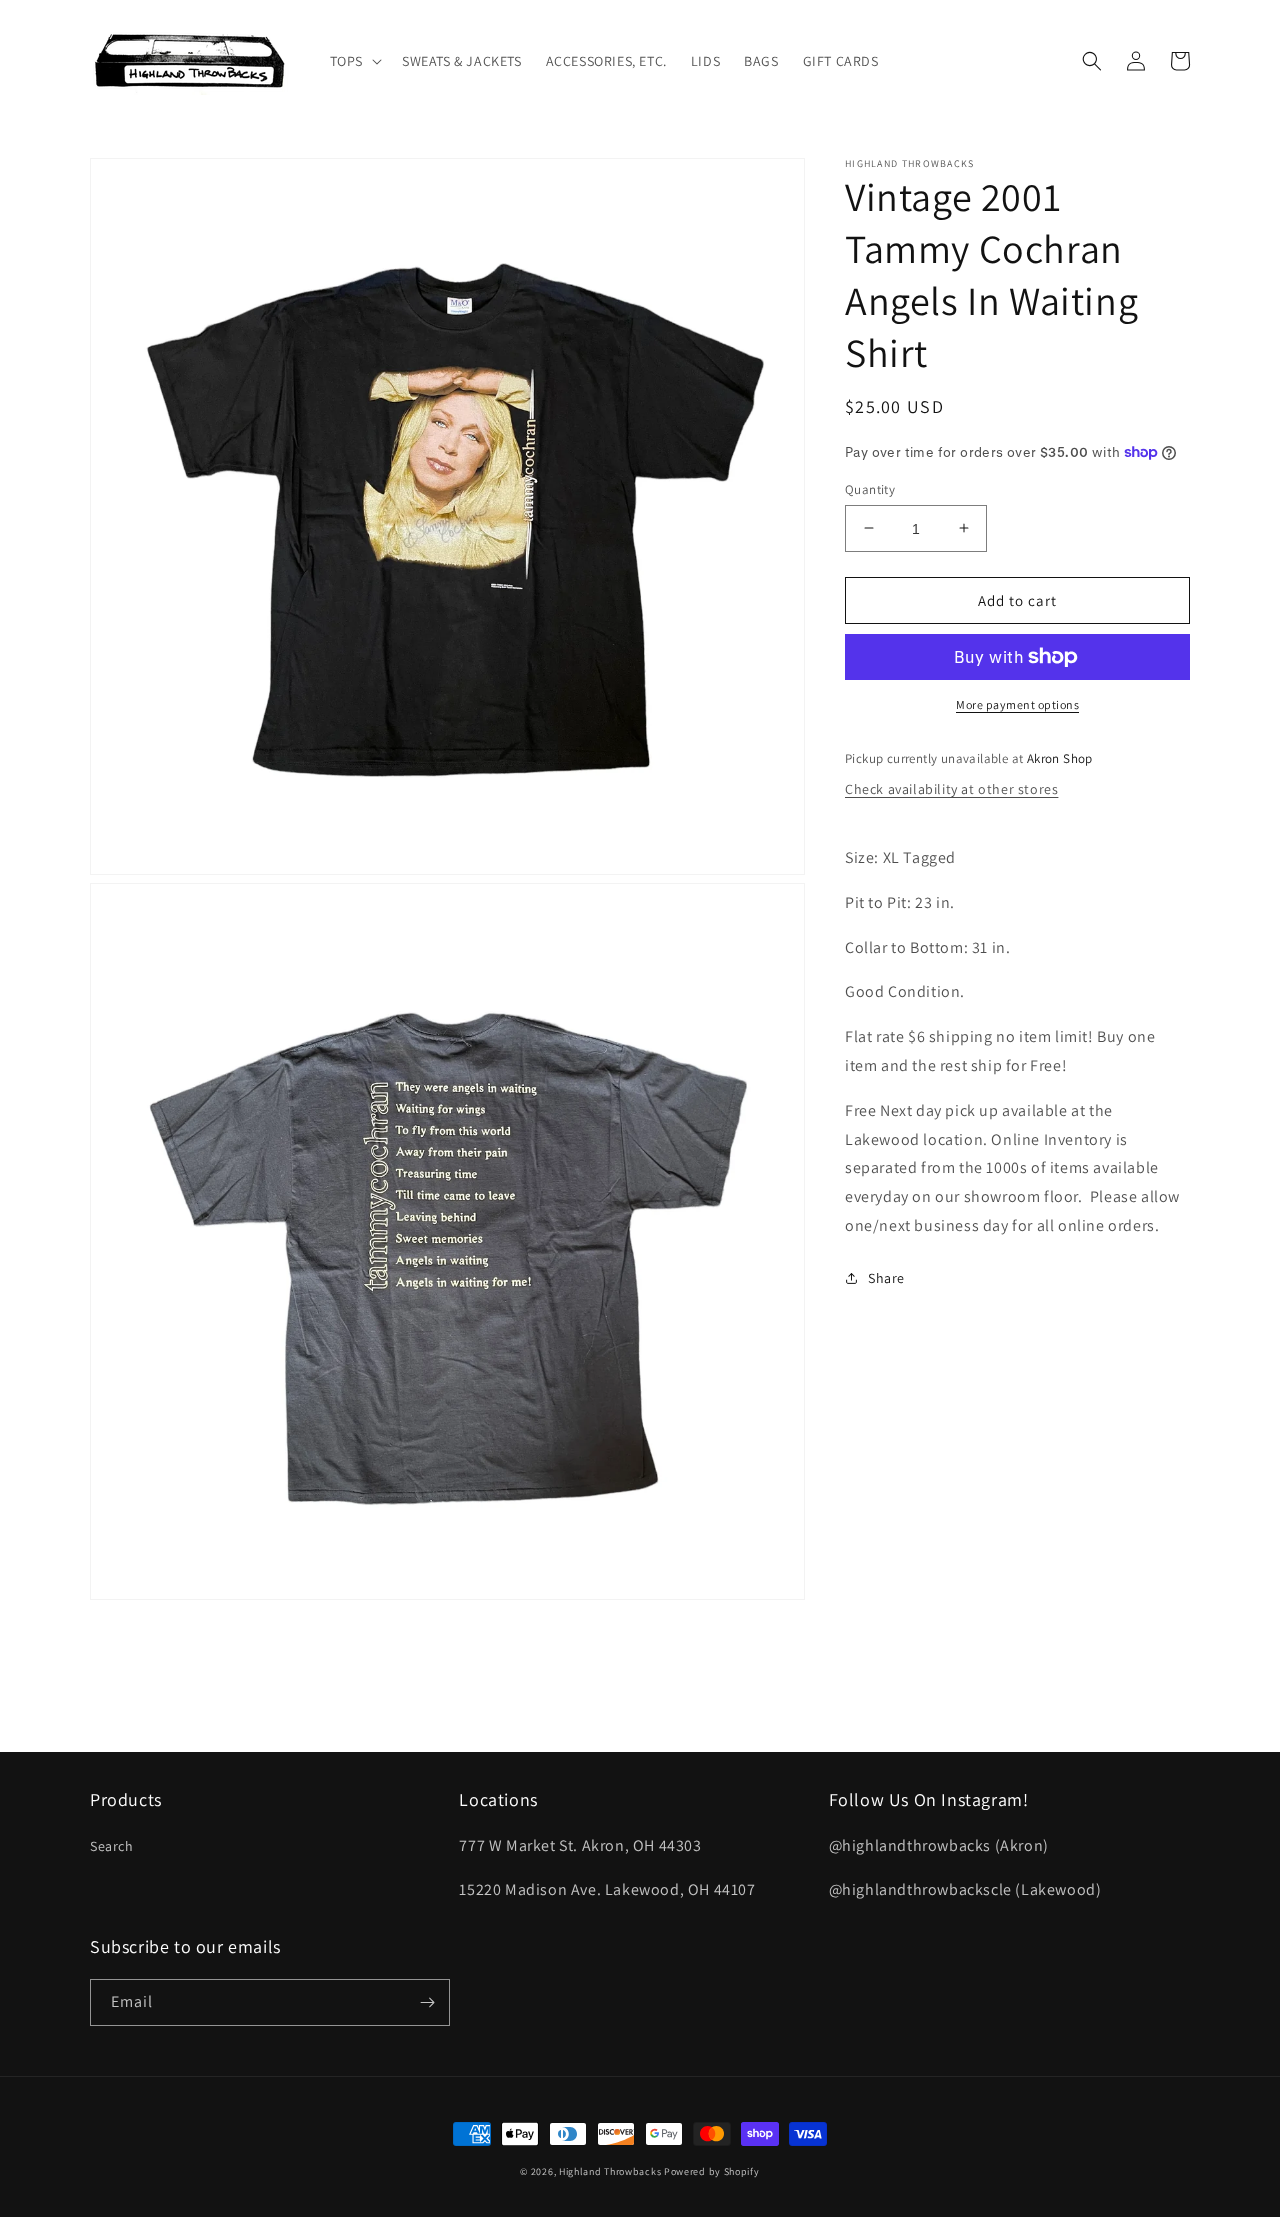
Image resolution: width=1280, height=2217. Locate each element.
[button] (354, 61)
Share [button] (886, 1277)
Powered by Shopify (712, 2171)
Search (112, 1846)
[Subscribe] (427, 2002)
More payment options (1017, 704)
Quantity (870, 488)
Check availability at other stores (951, 788)
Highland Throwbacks (610, 2171)
